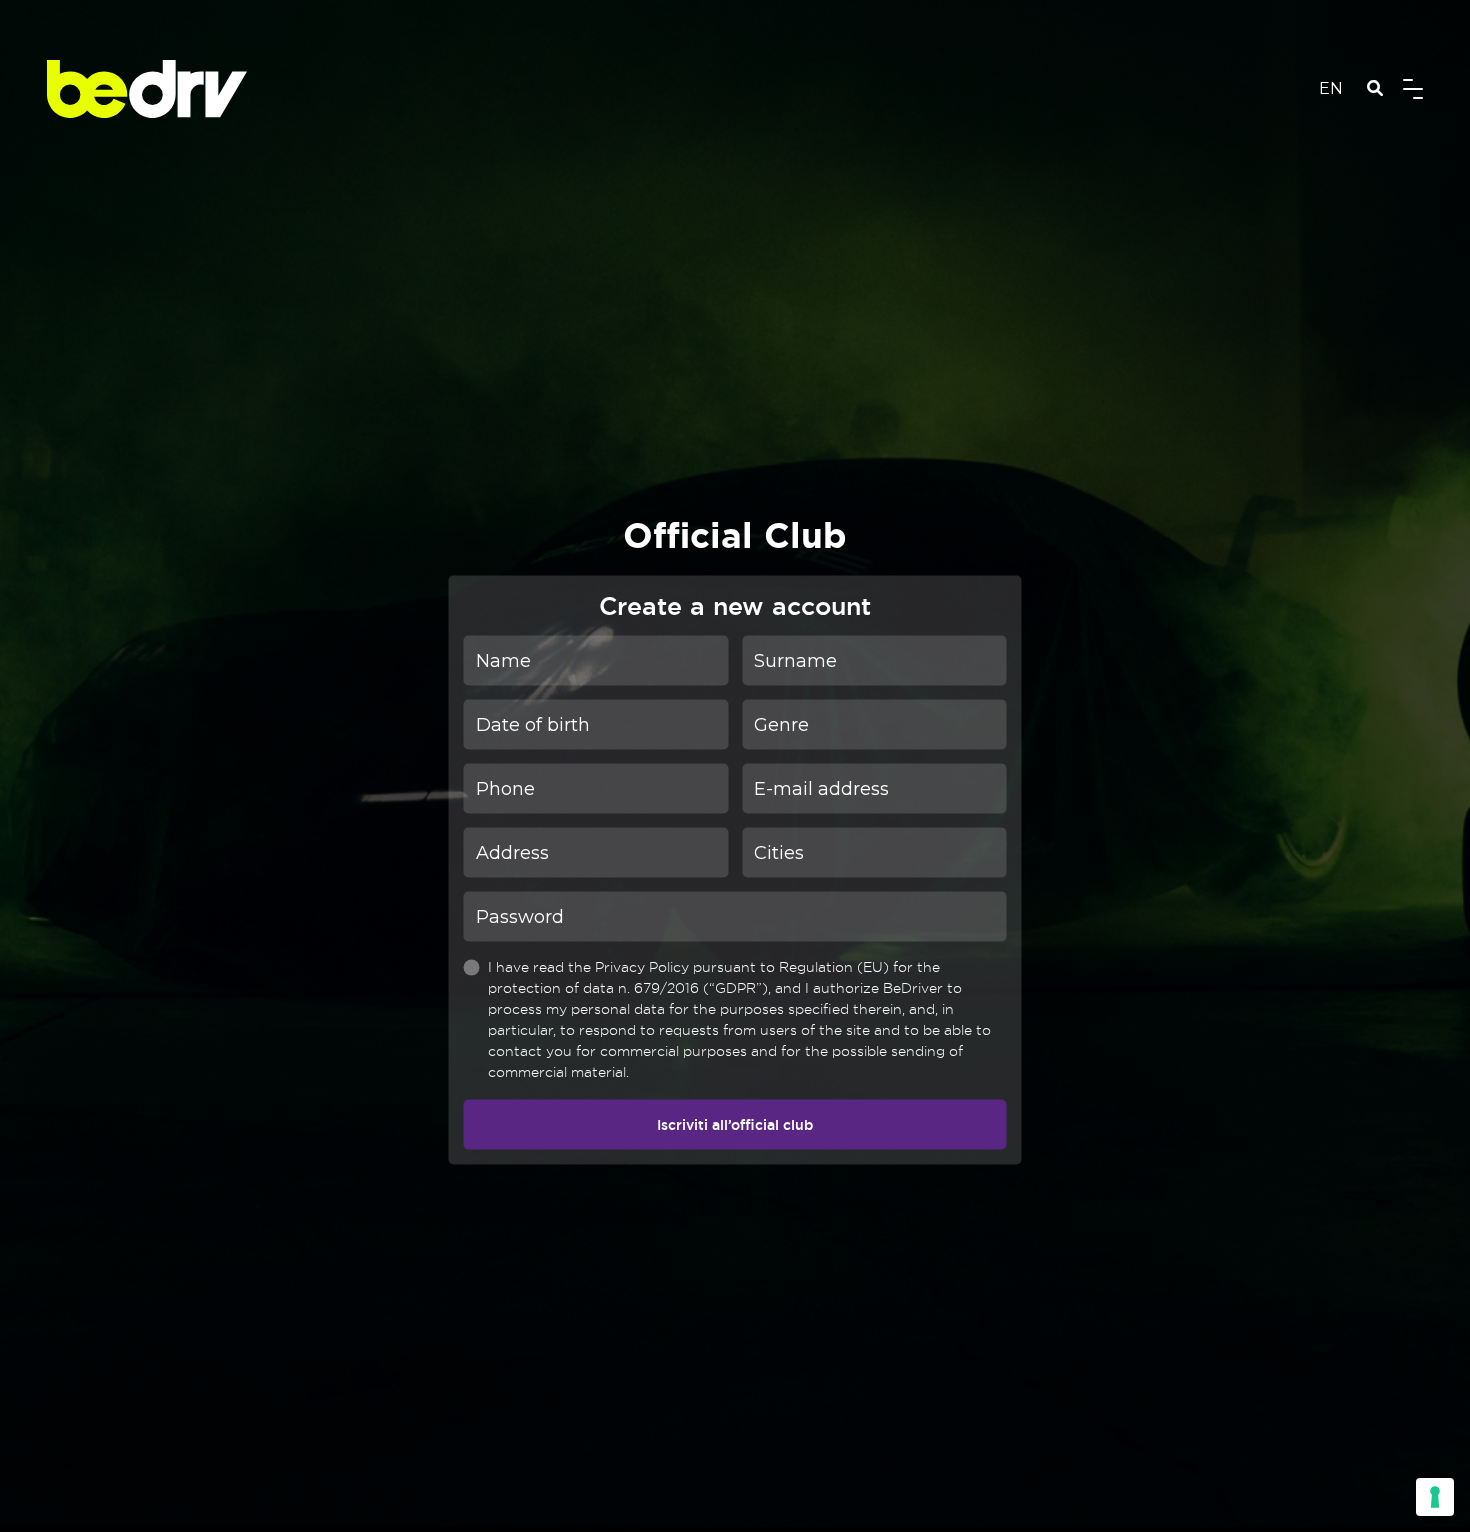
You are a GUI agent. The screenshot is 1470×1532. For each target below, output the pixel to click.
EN (1331, 88)
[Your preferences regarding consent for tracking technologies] (1435, 1497)
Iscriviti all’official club (735, 1124)
